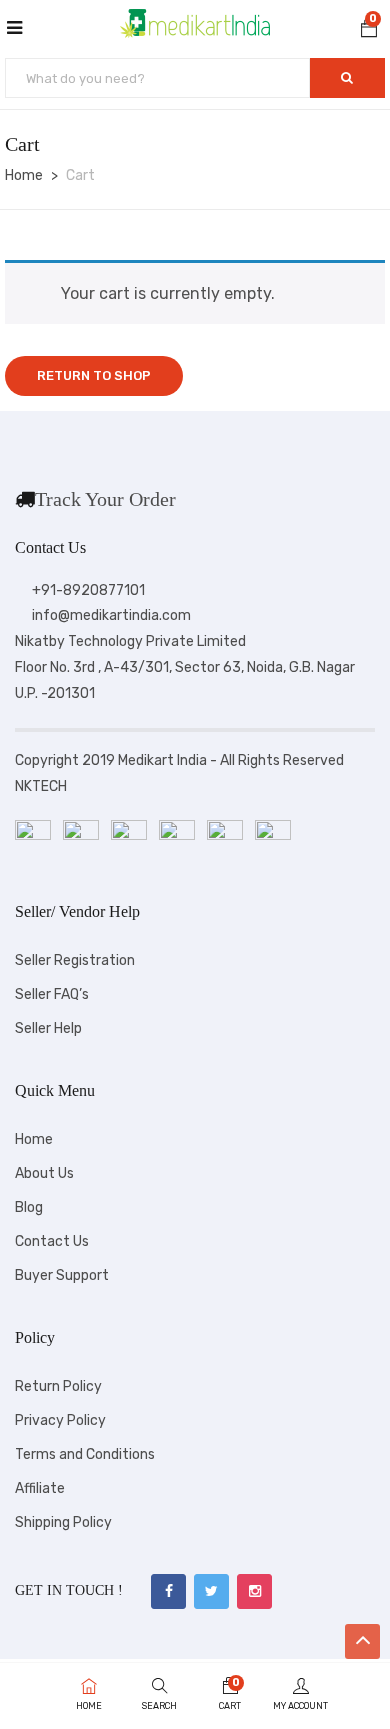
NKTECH (41, 786)
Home (24, 175)
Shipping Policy (63, 1522)
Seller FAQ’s (52, 994)
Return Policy (58, 1386)
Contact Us (52, 1241)
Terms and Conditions (85, 1454)
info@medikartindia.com (111, 615)
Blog (29, 1207)
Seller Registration (75, 960)
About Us (44, 1173)
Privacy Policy (60, 1420)
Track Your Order (105, 499)
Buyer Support (62, 1275)
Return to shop (94, 375)
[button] (369, 31)
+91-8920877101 (88, 590)
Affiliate (40, 1488)
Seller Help (48, 1028)
